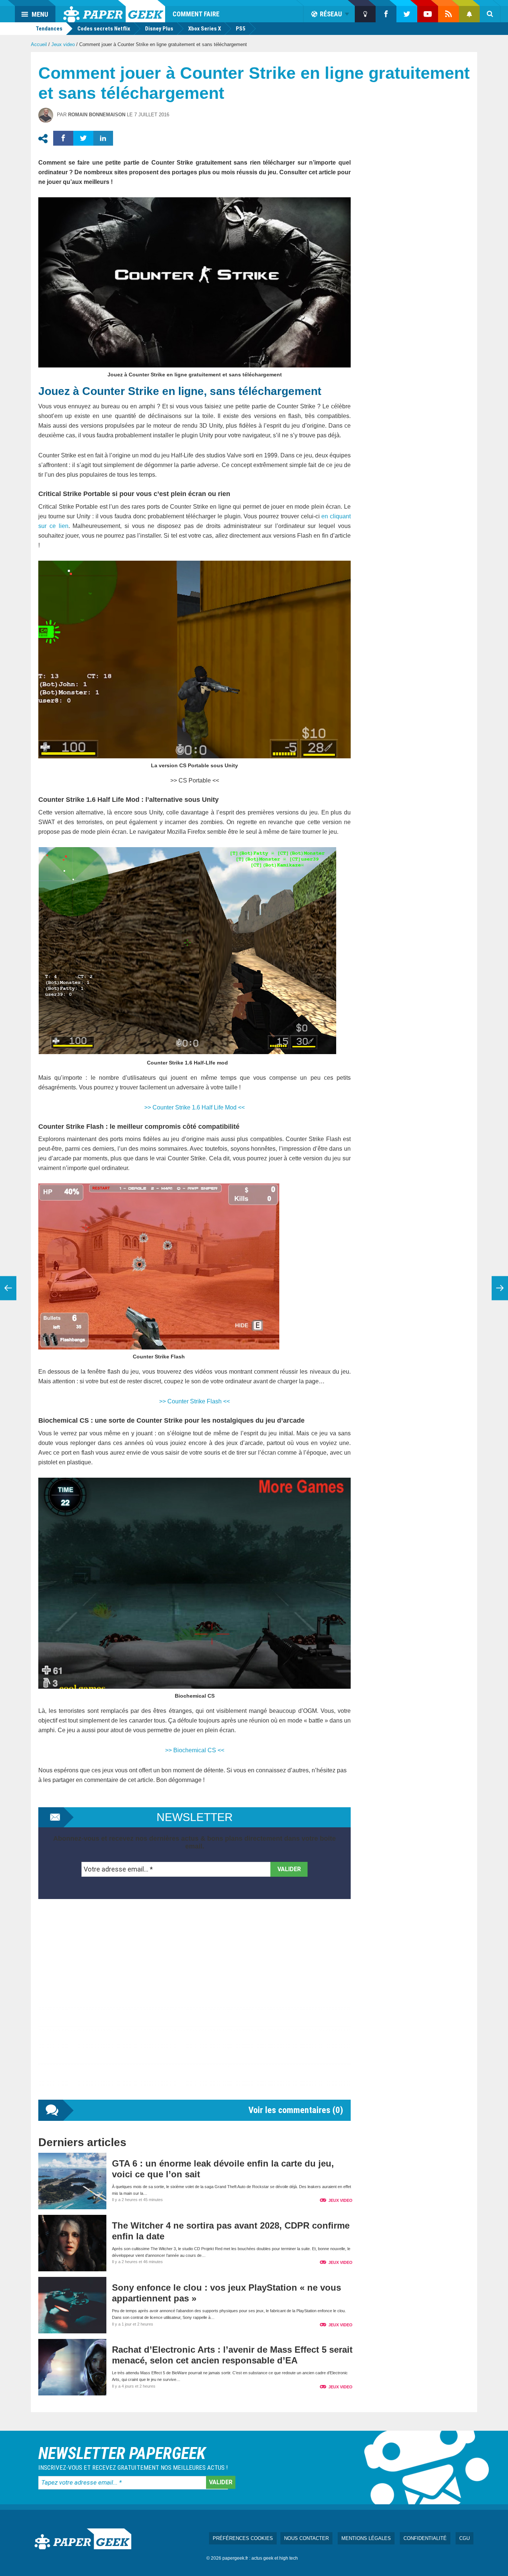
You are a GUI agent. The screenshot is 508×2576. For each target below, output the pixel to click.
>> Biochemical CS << (195, 1750)
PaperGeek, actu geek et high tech (114, 11)
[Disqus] (194, 2007)
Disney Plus (159, 29)
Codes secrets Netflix (104, 29)
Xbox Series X (205, 29)
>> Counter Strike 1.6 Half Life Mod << (194, 1107)
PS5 (241, 29)
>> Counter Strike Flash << (194, 1401)
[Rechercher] (490, 14)
